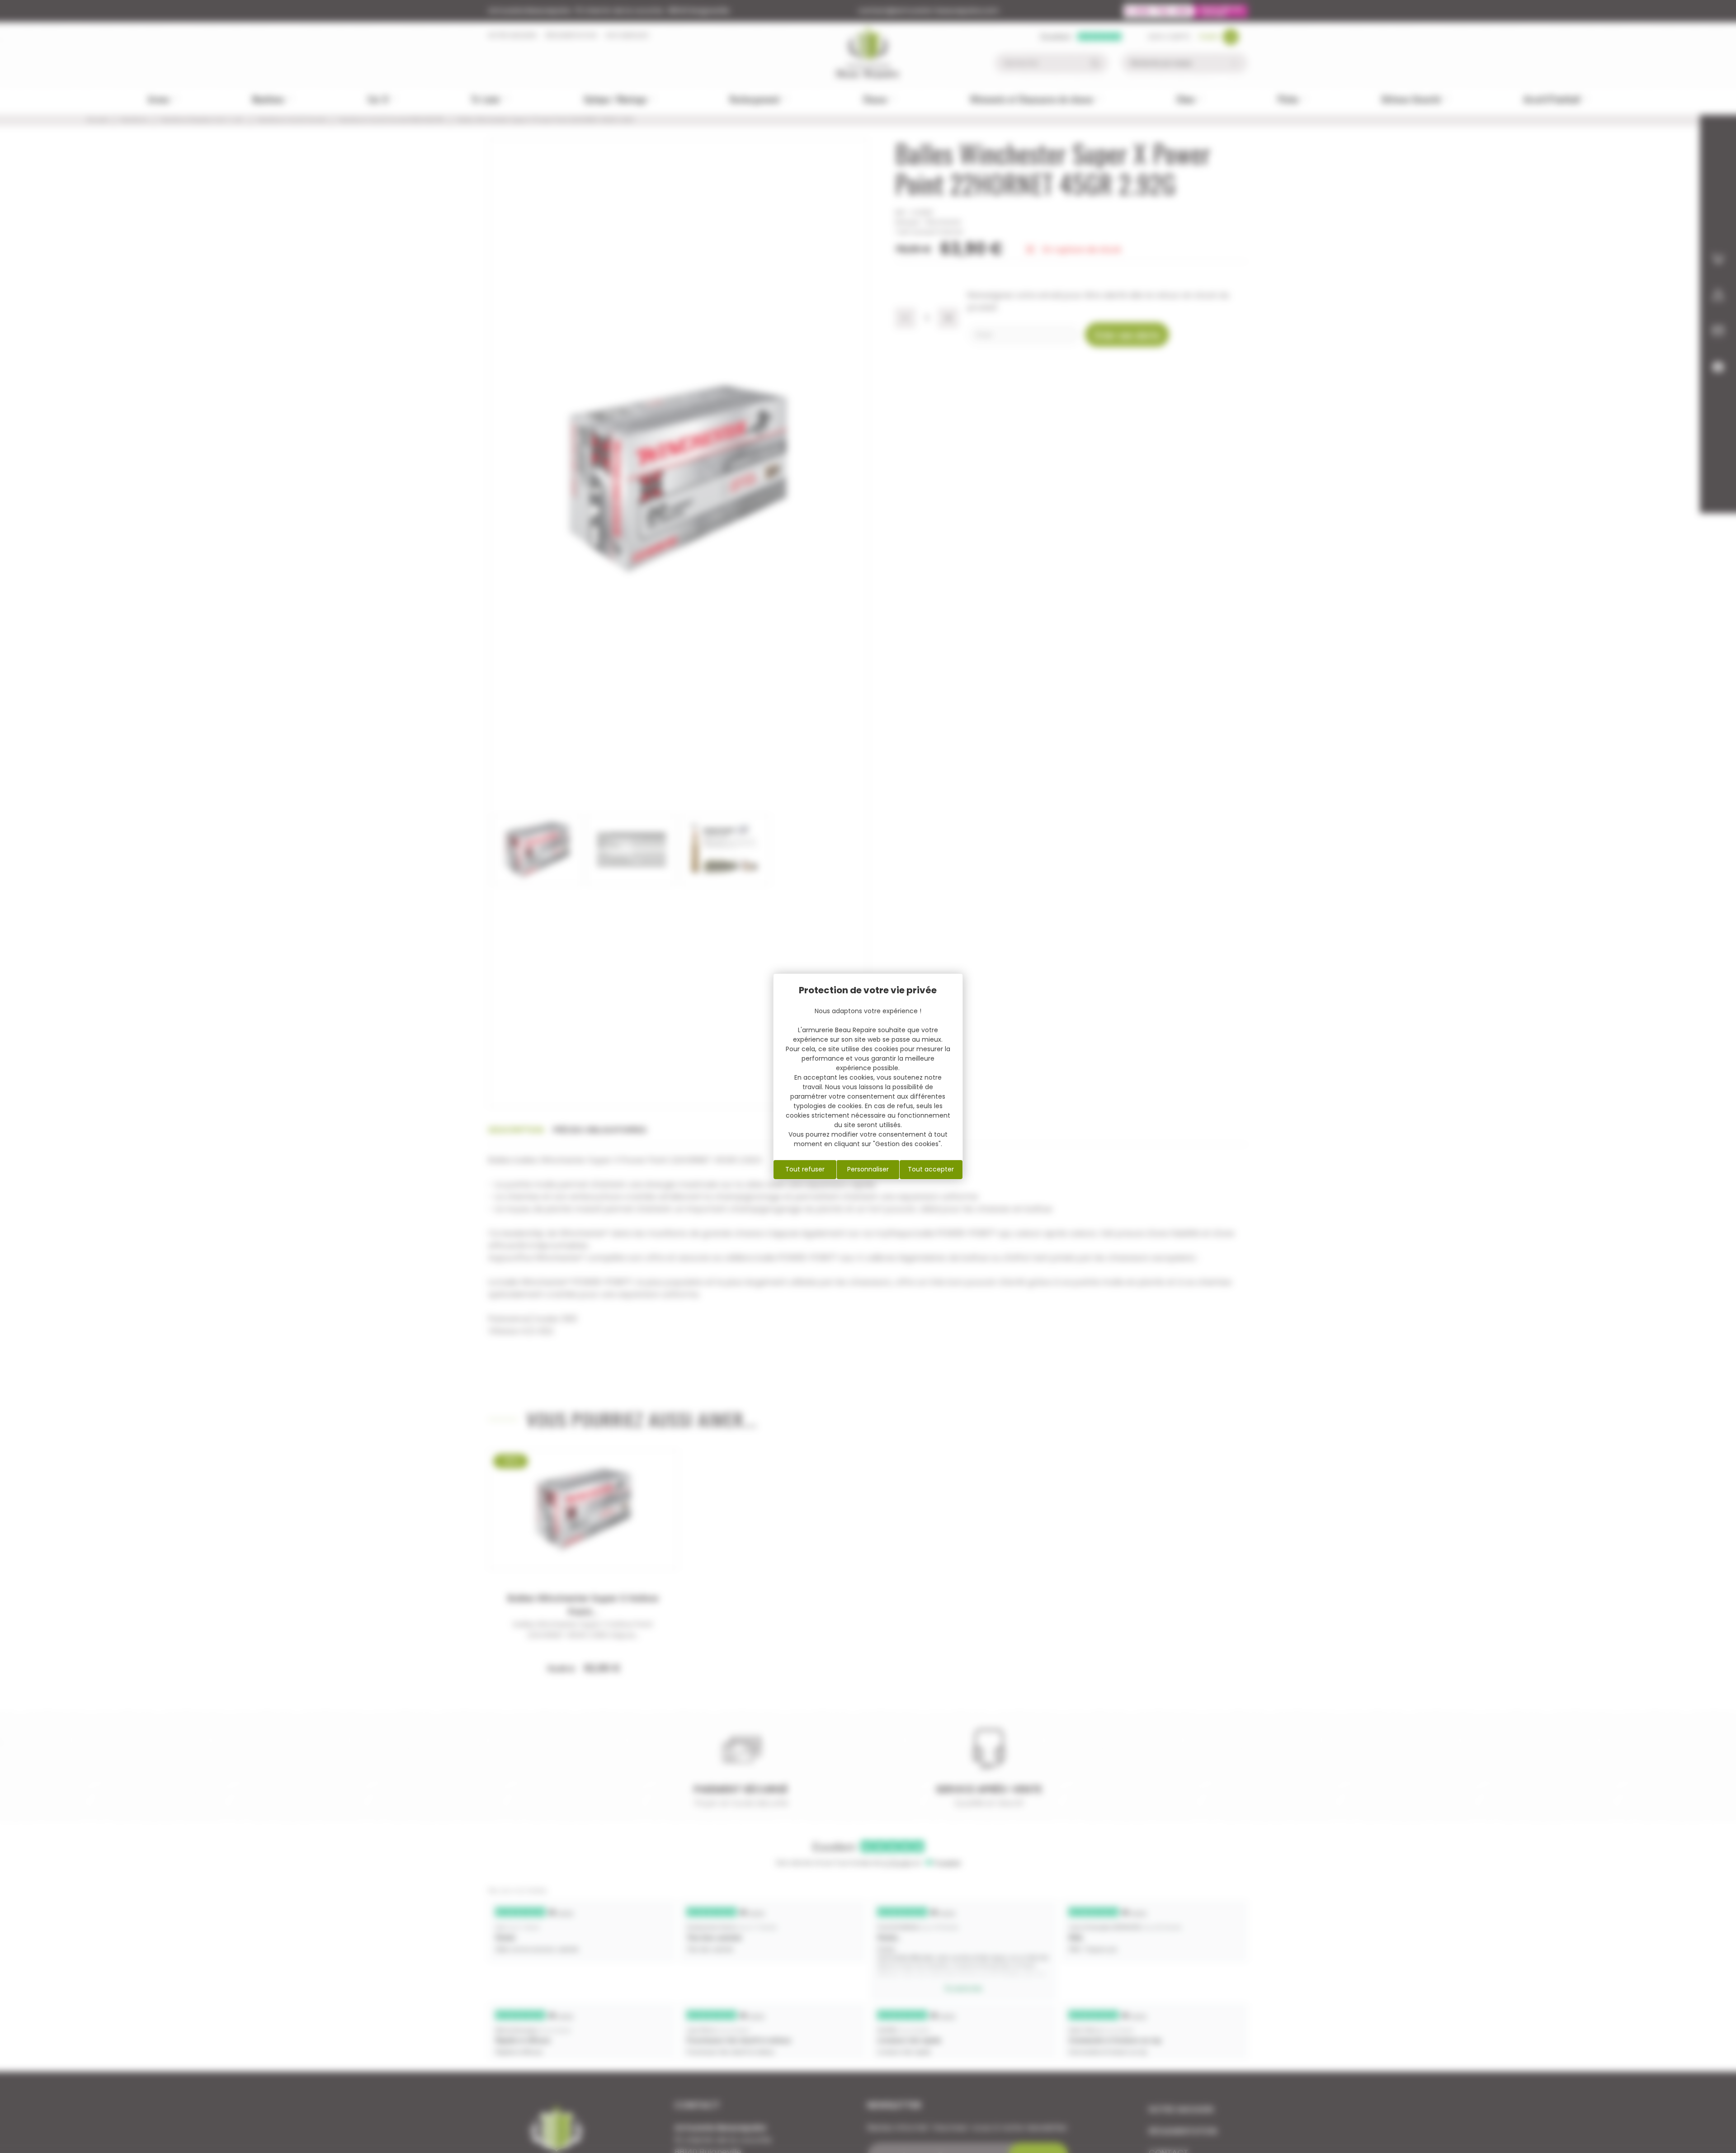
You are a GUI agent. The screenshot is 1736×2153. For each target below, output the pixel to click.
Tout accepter (931, 1169)
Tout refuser (805, 1169)
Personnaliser (868, 1169)
